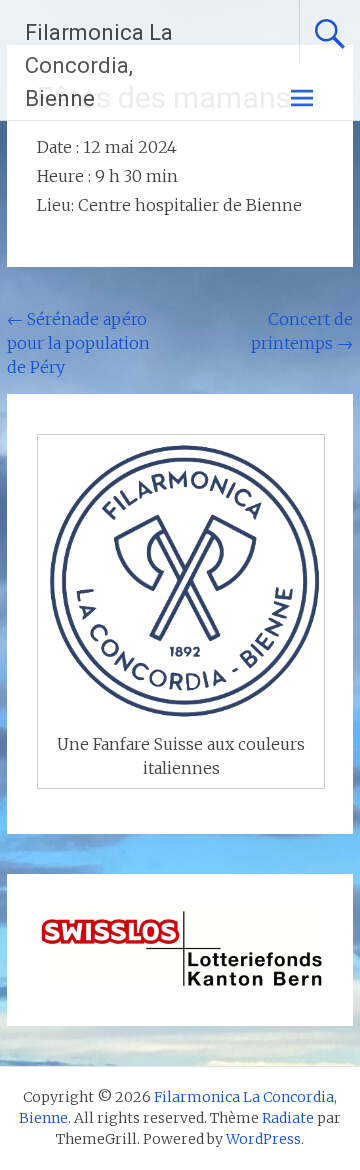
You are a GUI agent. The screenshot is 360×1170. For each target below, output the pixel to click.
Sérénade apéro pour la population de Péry (78, 343)
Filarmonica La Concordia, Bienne (99, 65)
